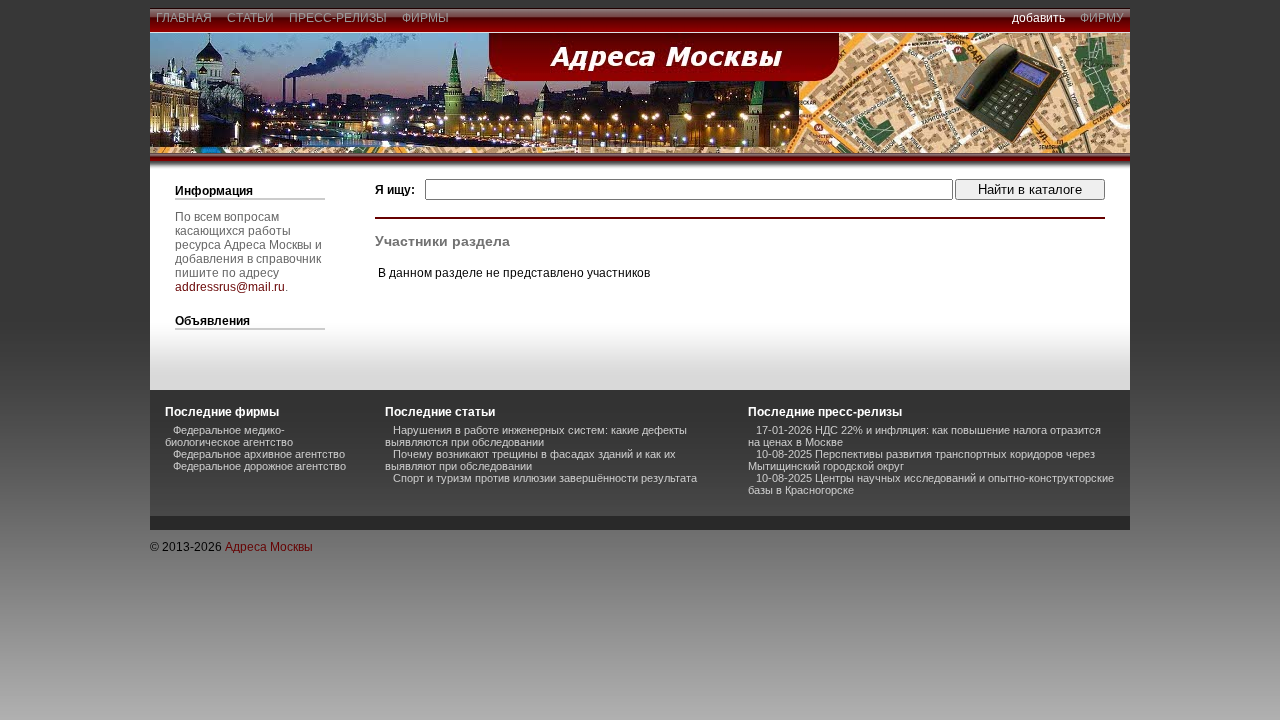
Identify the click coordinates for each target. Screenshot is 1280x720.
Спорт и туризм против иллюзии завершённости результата (545, 478)
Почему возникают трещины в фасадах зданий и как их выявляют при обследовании (530, 460)
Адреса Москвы (269, 547)
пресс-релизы (338, 18)
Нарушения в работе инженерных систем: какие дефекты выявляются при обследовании (536, 436)
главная (184, 18)
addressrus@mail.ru (230, 287)
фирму (1102, 18)
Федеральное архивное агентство (259, 454)
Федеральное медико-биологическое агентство (229, 436)
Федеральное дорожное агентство (259, 466)
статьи (250, 18)
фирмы (425, 18)
